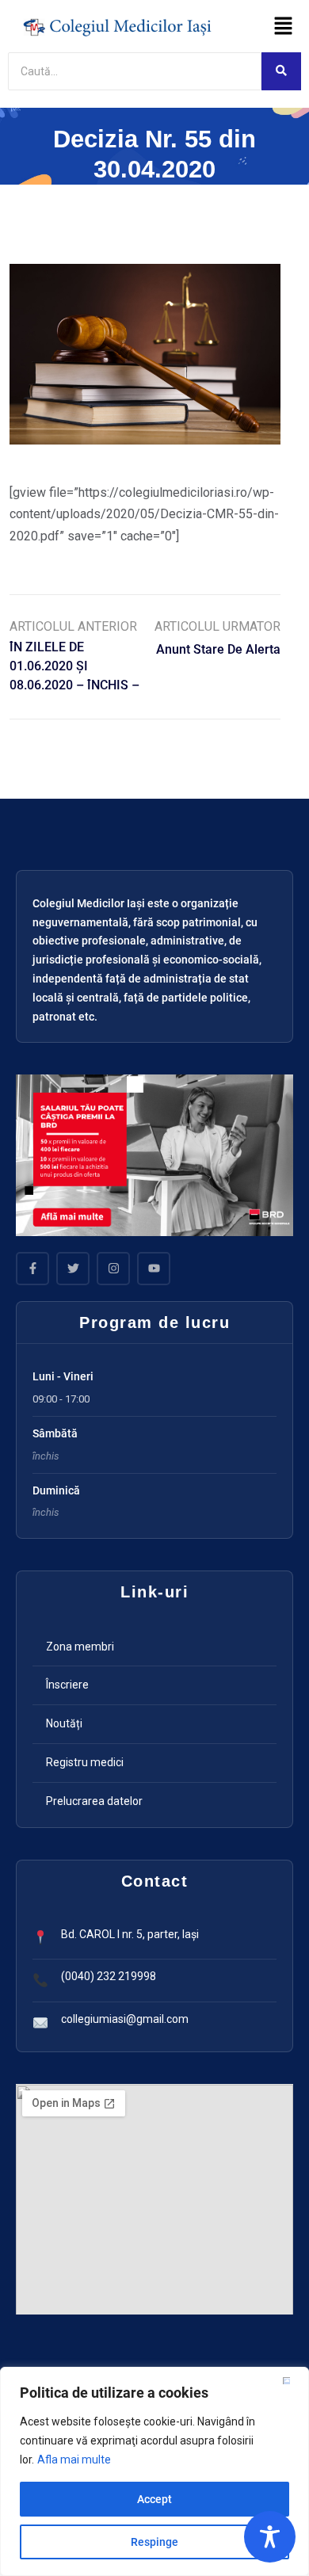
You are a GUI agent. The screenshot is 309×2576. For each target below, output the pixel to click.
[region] (154, 2471)
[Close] (292, 2380)
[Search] (281, 71)
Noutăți (64, 1723)
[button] (283, 27)
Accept (154, 2499)
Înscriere (67, 1685)
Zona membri (80, 1647)
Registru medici (85, 1762)
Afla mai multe (74, 2460)
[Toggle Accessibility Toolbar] (270, 2537)
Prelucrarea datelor (94, 1801)
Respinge (154, 2542)
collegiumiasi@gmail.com (125, 2019)
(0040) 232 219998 (109, 1976)
